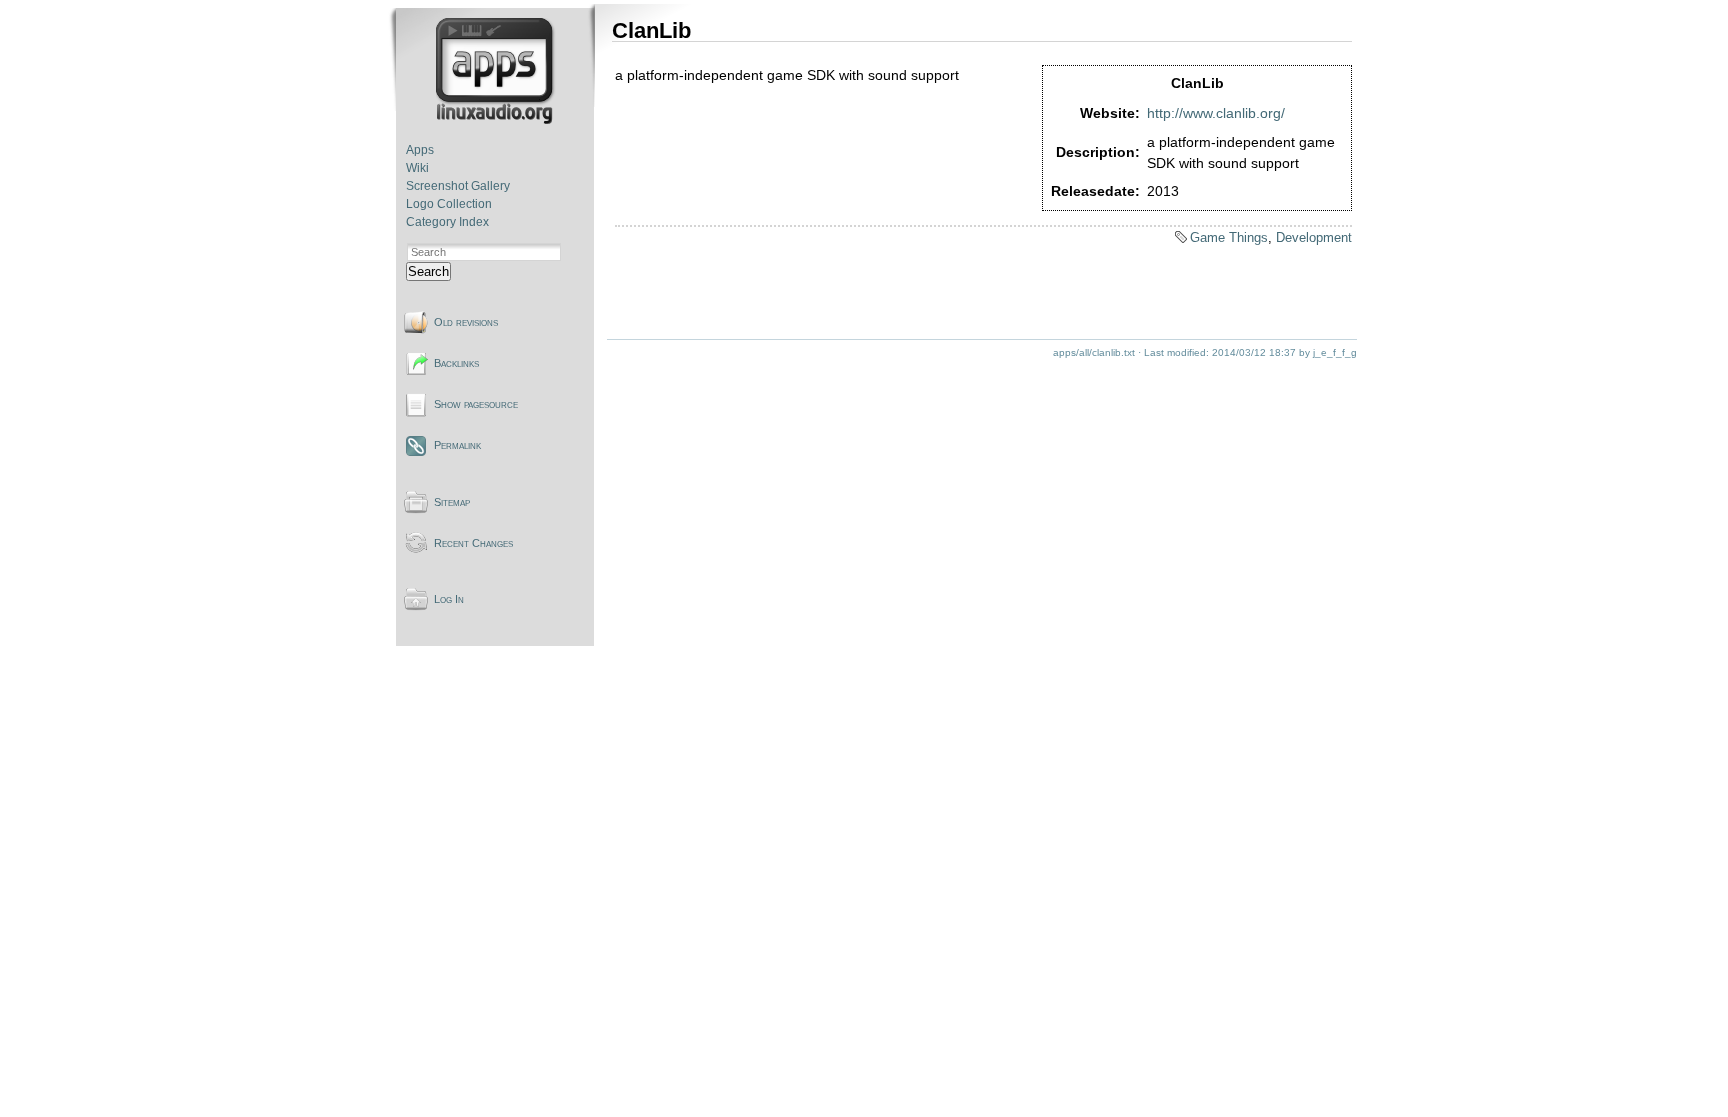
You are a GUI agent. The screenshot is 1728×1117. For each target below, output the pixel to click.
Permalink (457, 445)
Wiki (417, 168)
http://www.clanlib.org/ (1216, 113)
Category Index (447, 222)
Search (428, 271)
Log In (449, 599)
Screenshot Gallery (458, 186)
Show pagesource (476, 404)
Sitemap (452, 502)
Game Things (1229, 237)
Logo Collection (449, 204)
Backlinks (456, 363)
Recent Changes (473, 543)
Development (1314, 237)
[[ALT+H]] (496, 120)
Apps (420, 150)
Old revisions (466, 322)
